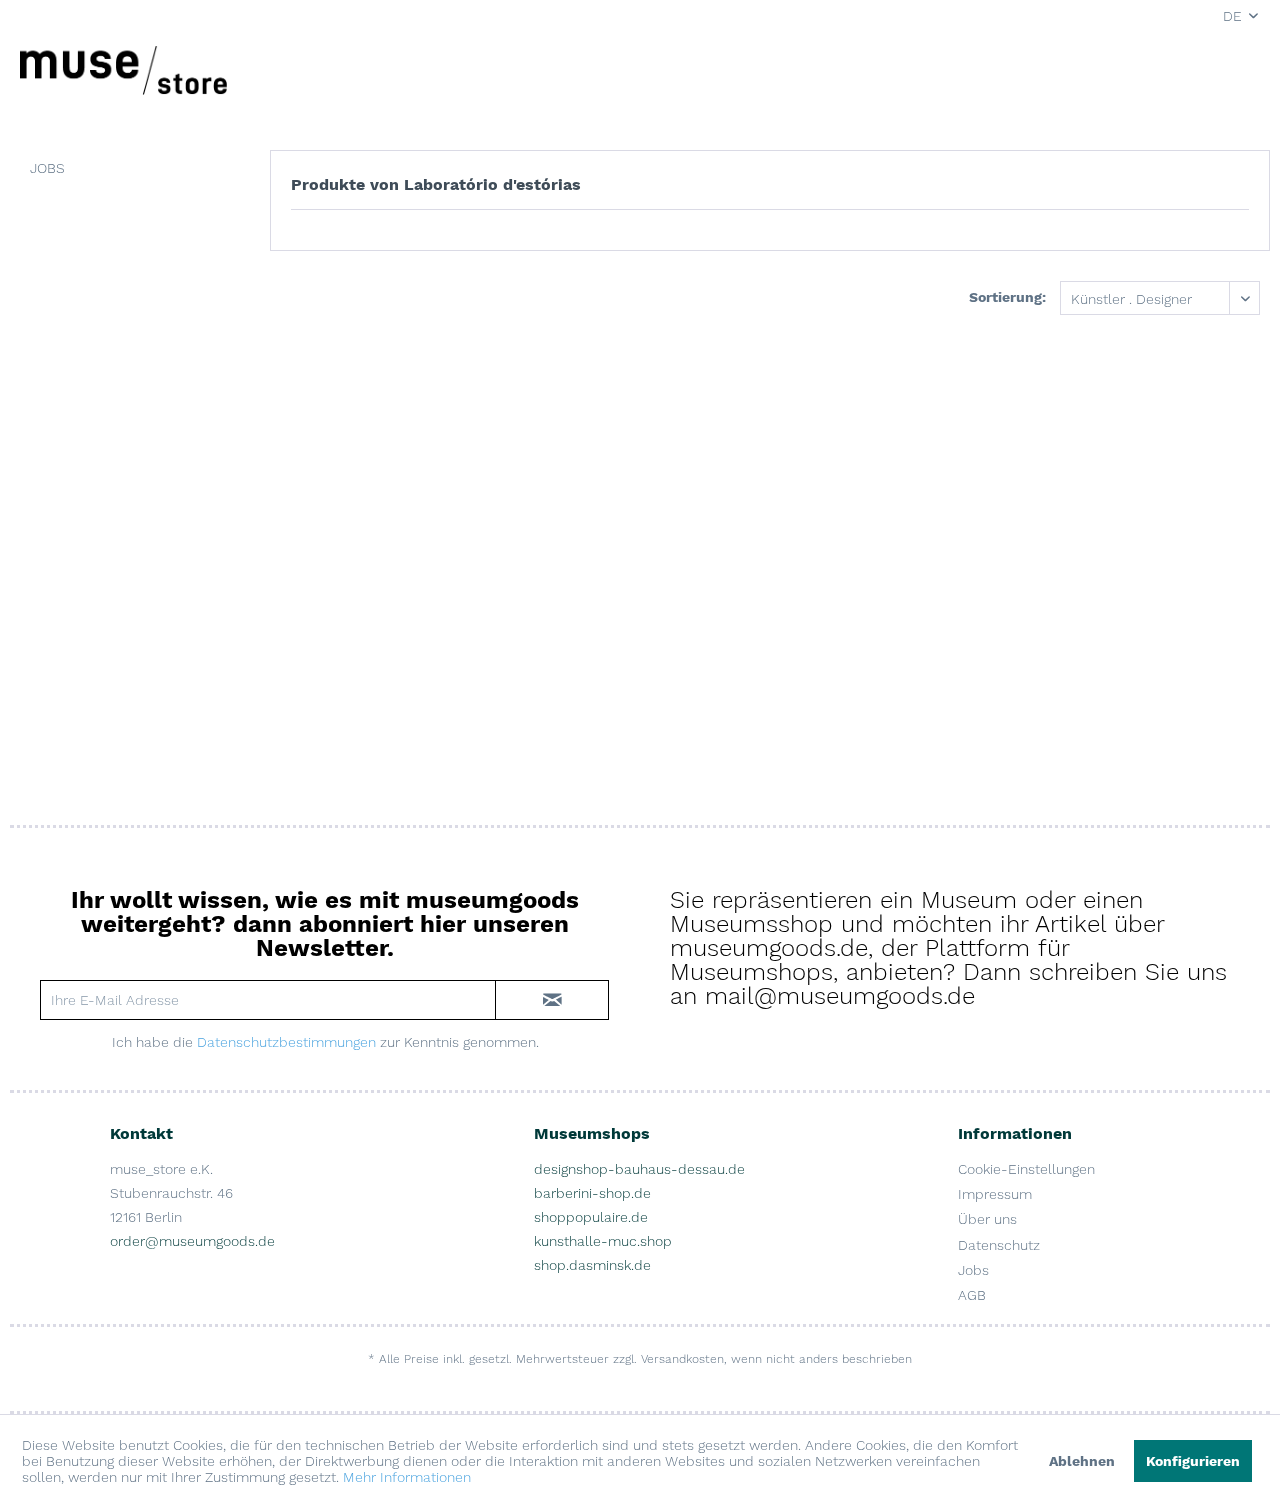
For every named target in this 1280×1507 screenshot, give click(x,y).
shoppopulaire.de (591, 1217)
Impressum (995, 1194)
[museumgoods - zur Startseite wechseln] (123, 70)
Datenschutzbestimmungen (286, 1042)
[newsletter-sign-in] (552, 1000)
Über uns (987, 1219)
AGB (972, 1295)
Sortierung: (1007, 297)
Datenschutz (999, 1245)
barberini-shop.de (592, 1193)
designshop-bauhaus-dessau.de (639, 1169)
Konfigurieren (1193, 1461)
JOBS (47, 168)
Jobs (973, 1270)
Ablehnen (1082, 1461)
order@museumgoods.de (192, 1241)
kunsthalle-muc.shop (603, 1241)
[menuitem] (125, 168)
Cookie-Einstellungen (1026, 1169)
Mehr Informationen (407, 1477)
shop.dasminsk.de (592, 1265)
